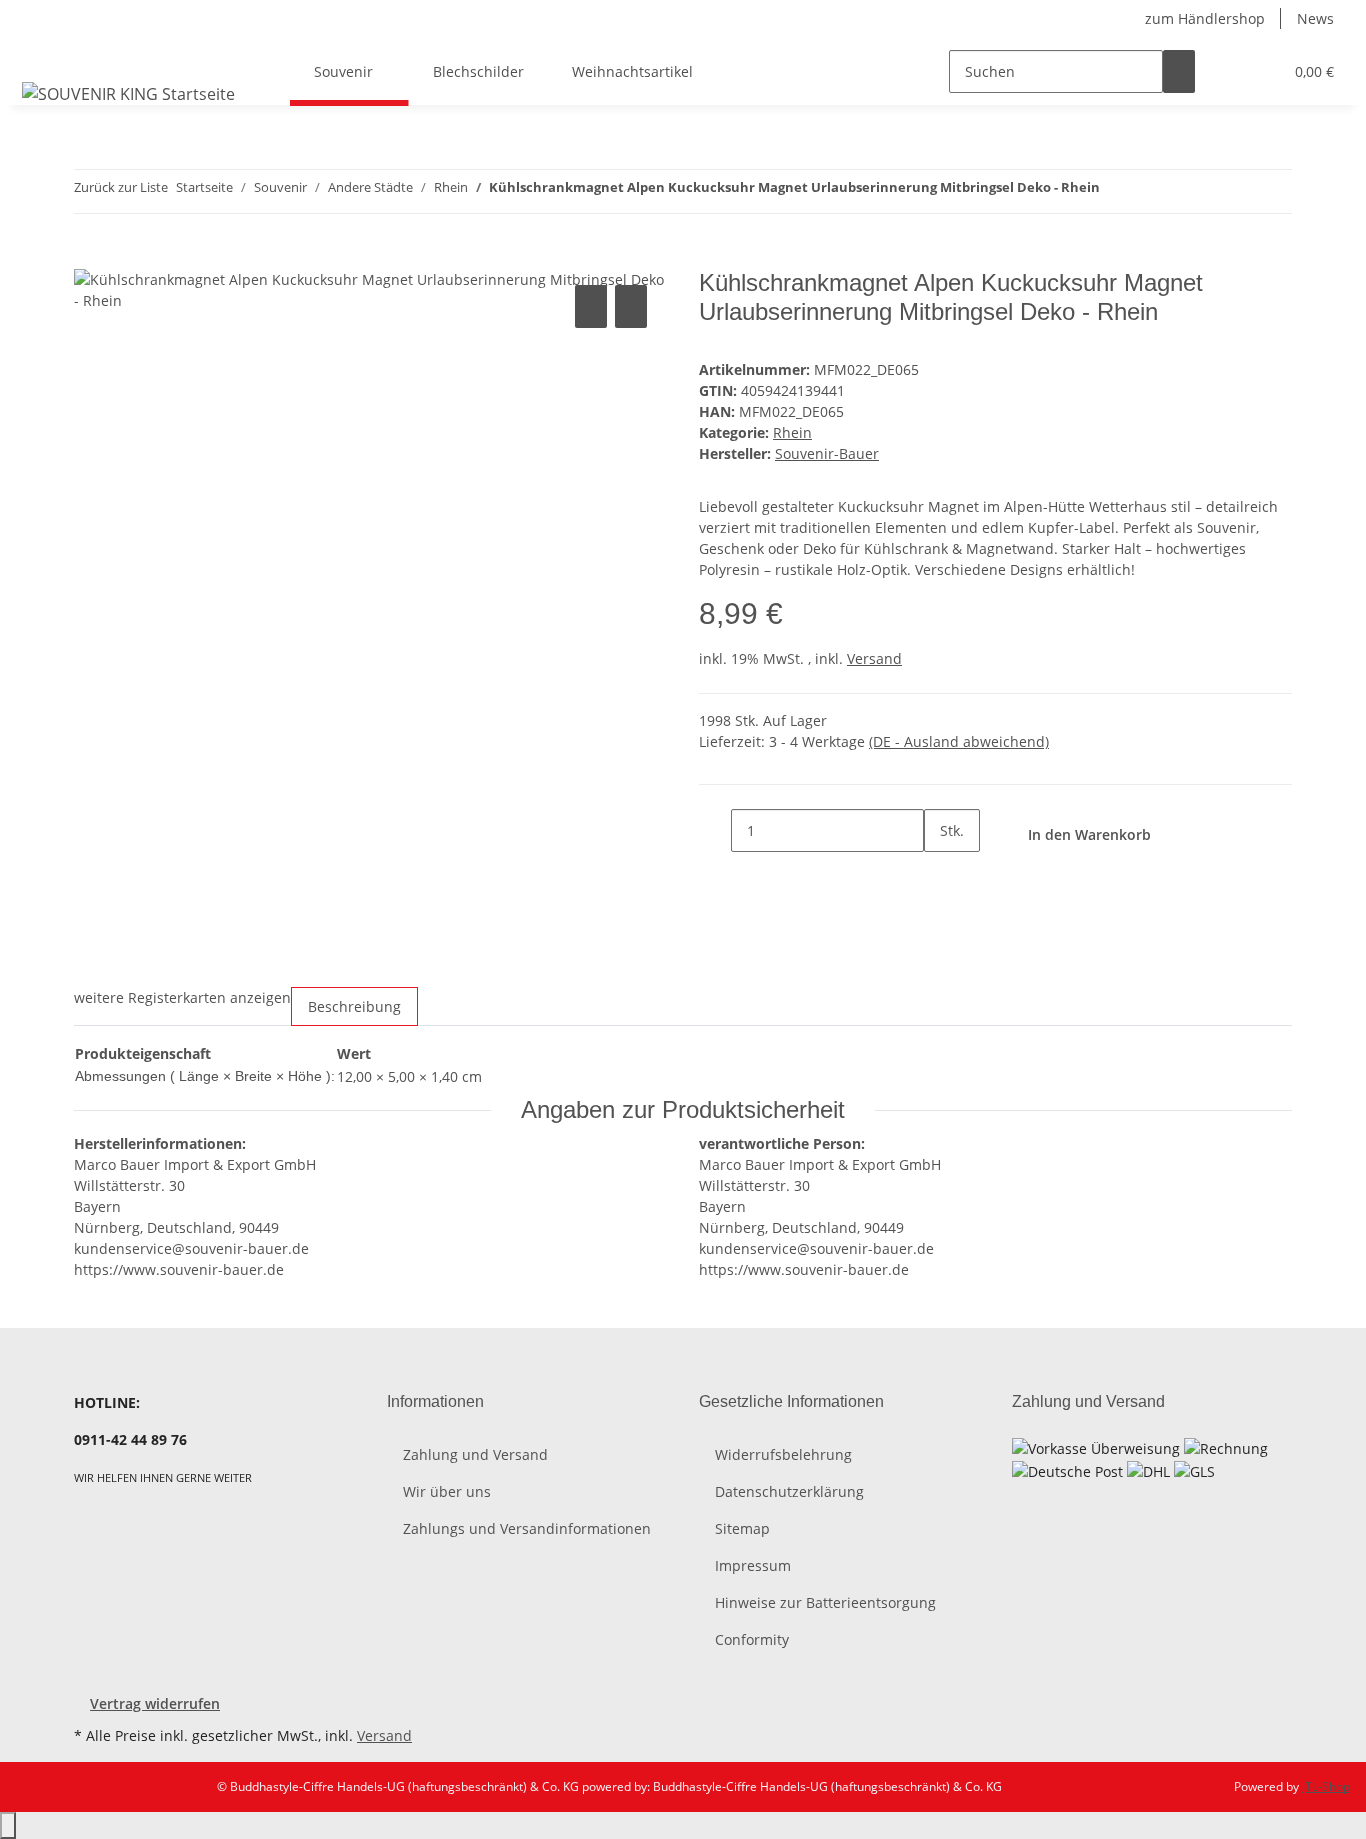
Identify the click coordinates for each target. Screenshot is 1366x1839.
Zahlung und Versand (475, 1454)
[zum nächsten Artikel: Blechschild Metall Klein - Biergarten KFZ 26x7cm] (1152, 191)
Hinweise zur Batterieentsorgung (825, 1602)
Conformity (752, 1639)
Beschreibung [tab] (354, 1006)
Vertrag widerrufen (155, 1703)
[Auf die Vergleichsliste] (591, 306)
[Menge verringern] (715, 830)
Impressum (753, 1565)
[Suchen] (1179, 71)
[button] (1227, 71)
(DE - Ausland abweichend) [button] (959, 741)
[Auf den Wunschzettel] (631, 306)
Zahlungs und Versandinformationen (527, 1528)
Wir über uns (447, 1491)
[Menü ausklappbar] (41, 54)
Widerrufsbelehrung (783, 1454)
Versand (874, 658)
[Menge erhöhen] (940, 873)
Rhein (792, 432)
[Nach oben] (8, 1825)
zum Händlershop (1205, 18)
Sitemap (742, 1528)
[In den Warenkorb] (90, 258)
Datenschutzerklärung (789, 1491)
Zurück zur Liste (121, 187)
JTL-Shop (1326, 1786)
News (1315, 18)
